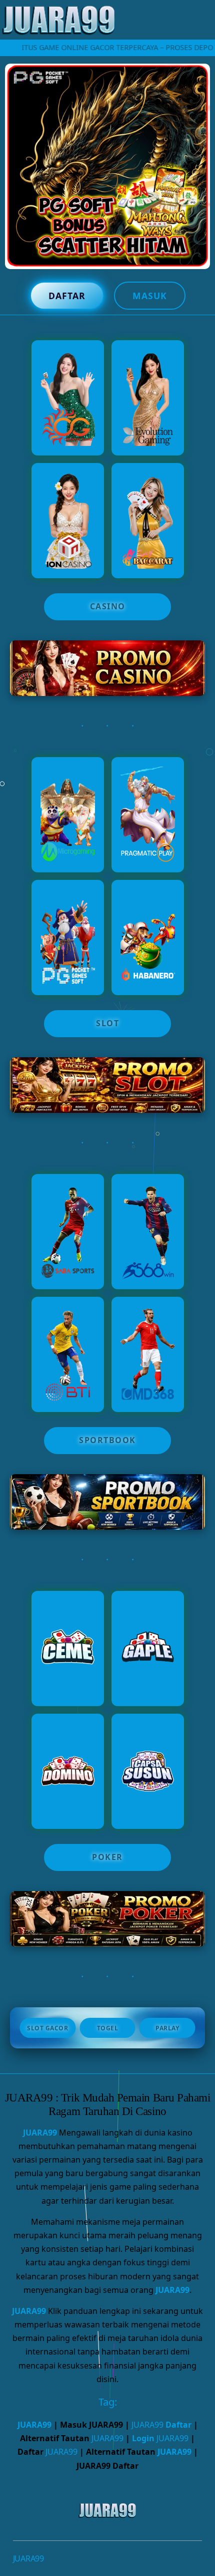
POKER (107, 1857)
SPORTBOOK (107, 1440)
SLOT (107, 1023)
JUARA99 (40, 2133)
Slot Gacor (47, 2028)
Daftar (67, 296)
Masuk (150, 296)
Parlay (167, 2028)
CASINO (108, 606)
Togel (108, 2028)
